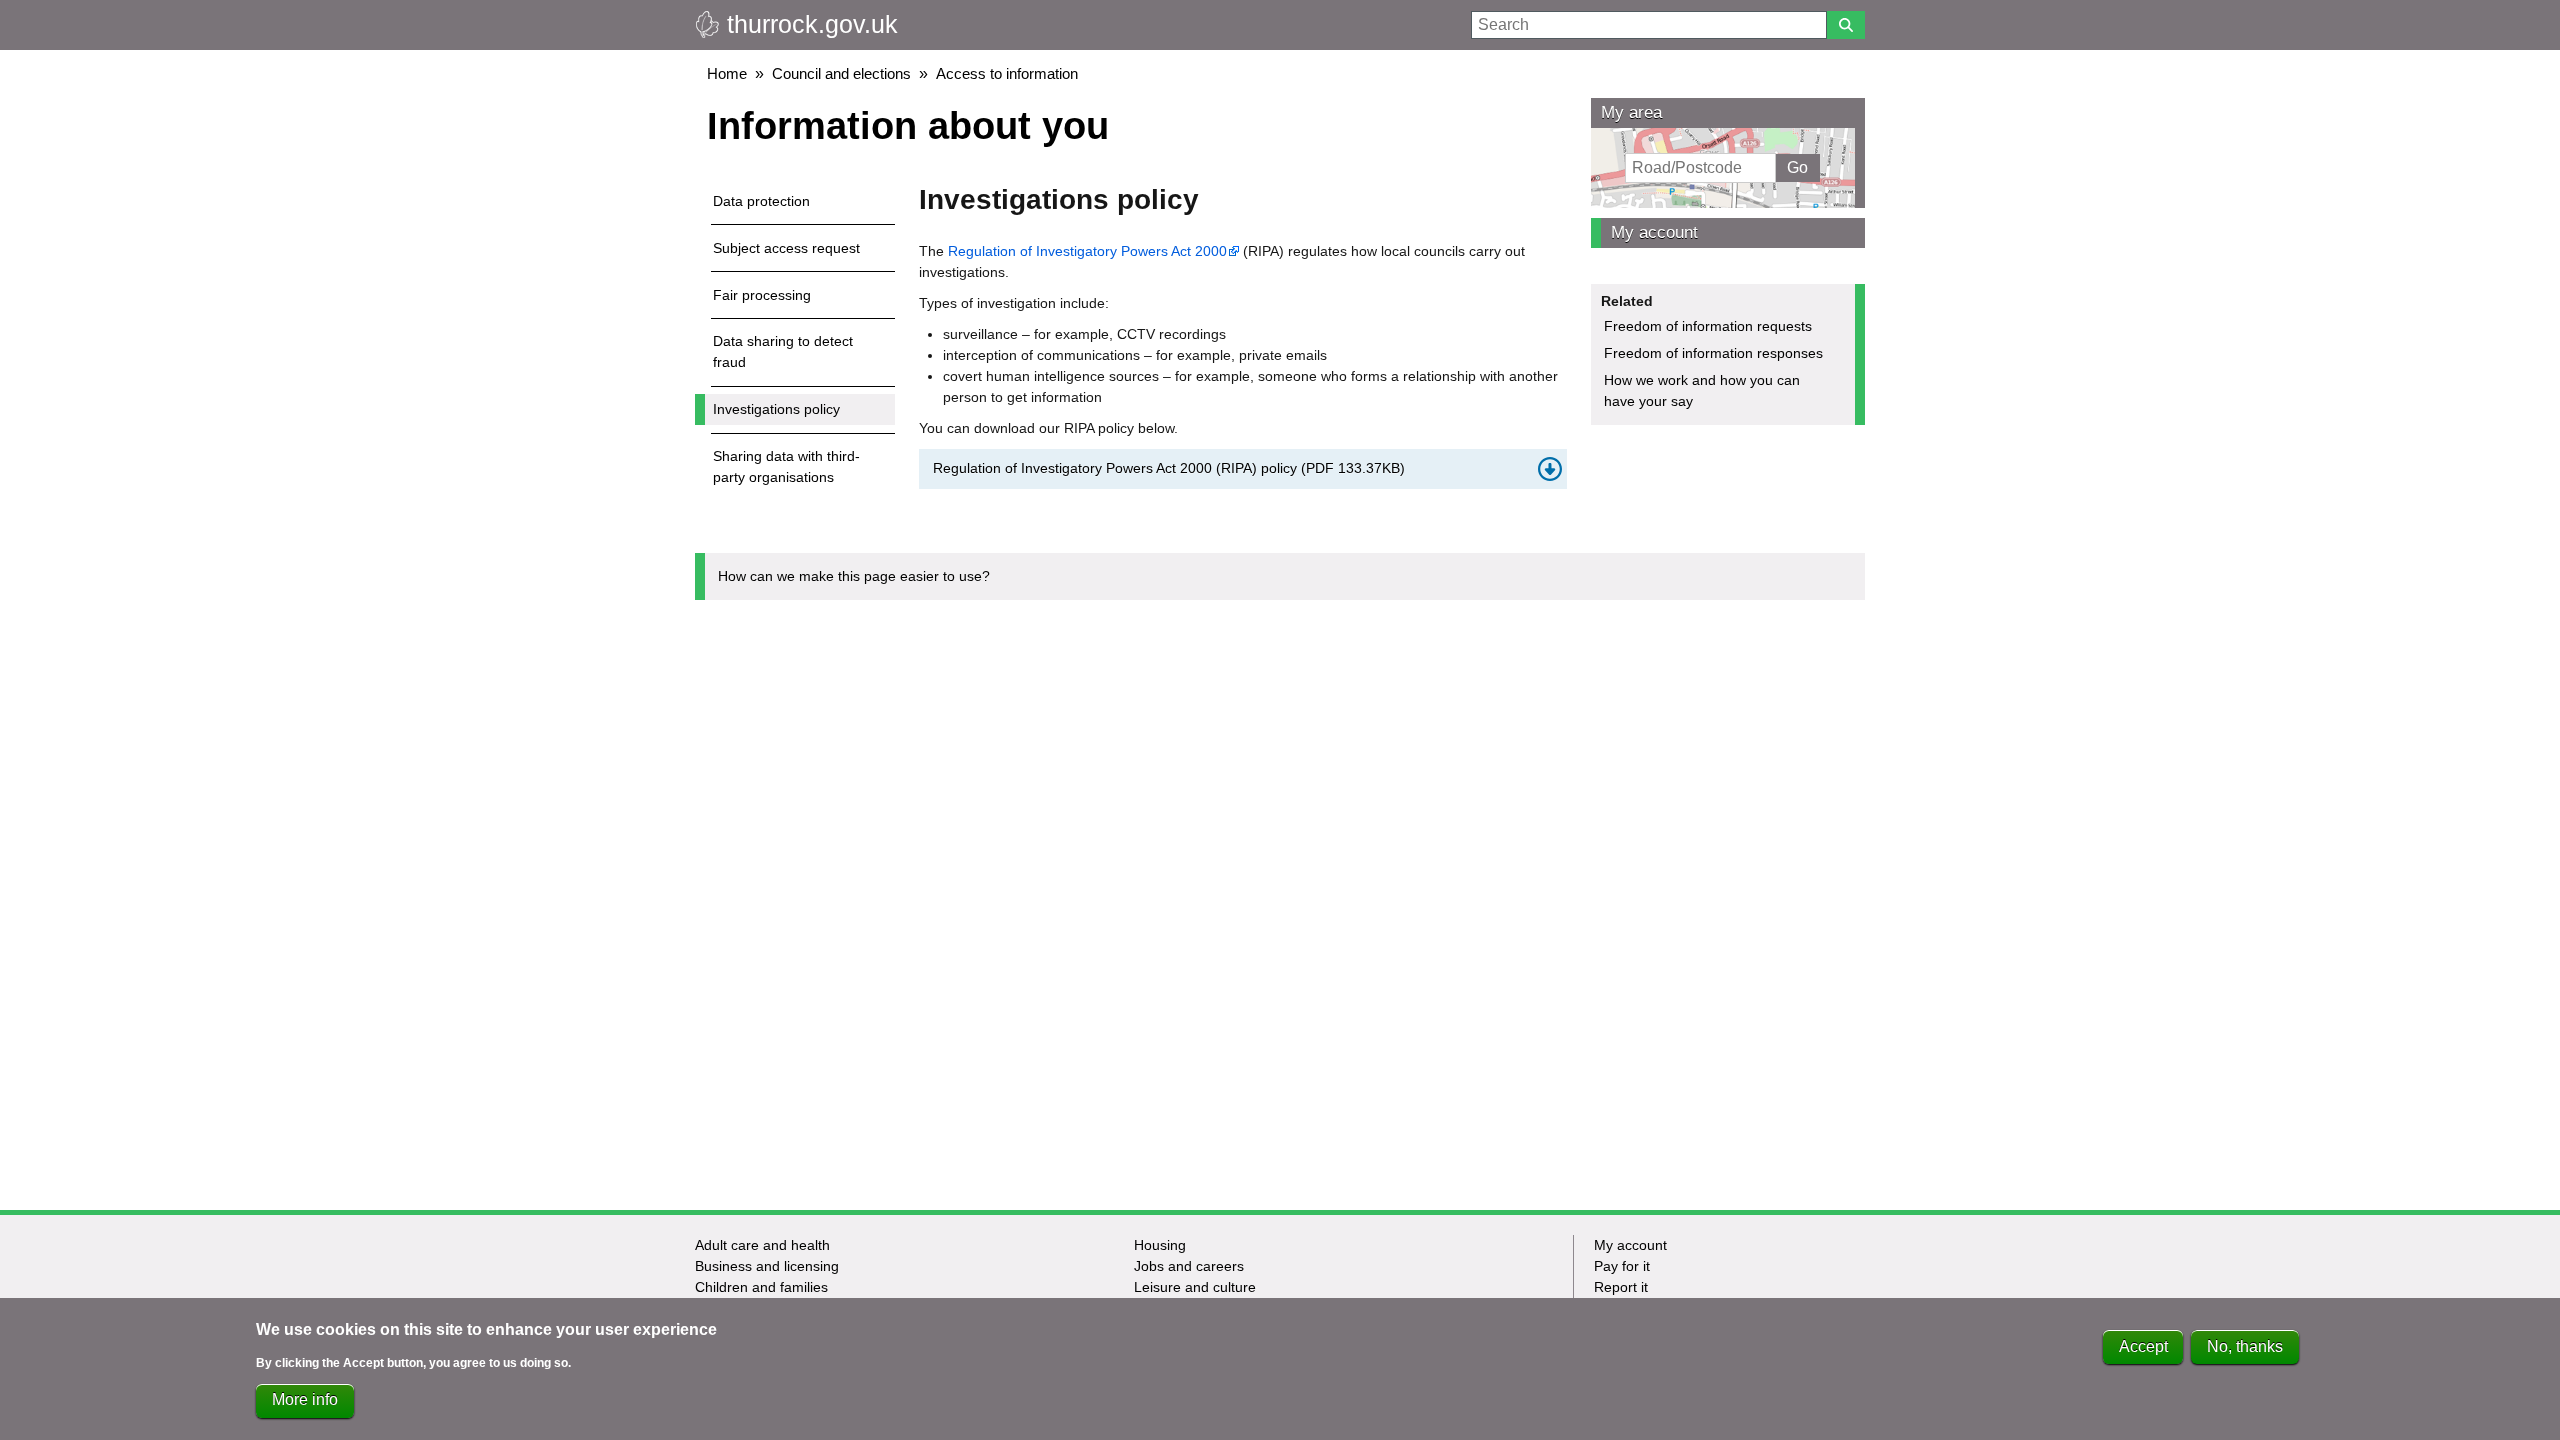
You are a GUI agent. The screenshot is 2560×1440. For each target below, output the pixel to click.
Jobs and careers (1189, 1266)
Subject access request (786, 248)
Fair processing (762, 295)
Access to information (1007, 73)
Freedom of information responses (1713, 353)
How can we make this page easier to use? (854, 576)
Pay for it (1622, 1266)
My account (1654, 232)
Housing (1160, 1245)
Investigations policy (776, 409)
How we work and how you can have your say (1702, 390)
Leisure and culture (1195, 1287)
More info (305, 1400)
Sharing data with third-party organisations (786, 466)
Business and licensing (767, 1266)
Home (727, 73)
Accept (2143, 1346)
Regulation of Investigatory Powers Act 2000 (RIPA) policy (1169, 468)
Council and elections (841, 73)
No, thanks (2245, 1346)
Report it (1621, 1287)
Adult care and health (762, 1245)
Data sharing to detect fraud (783, 351)
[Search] (1846, 25)
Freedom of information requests (1708, 326)
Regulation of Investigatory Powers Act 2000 (1087, 251)
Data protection (761, 201)
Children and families (761, 1287)
